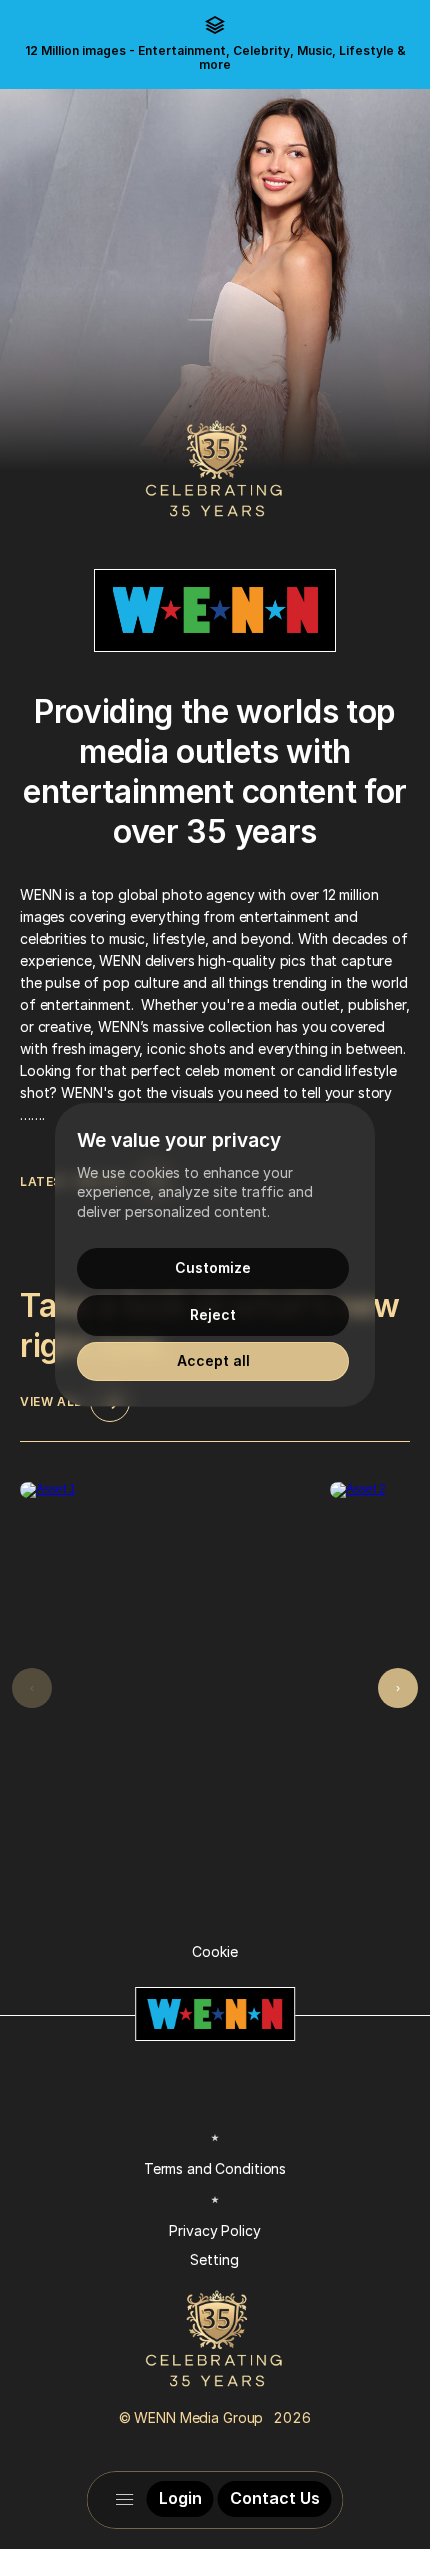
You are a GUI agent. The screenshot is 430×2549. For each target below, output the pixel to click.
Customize (213, 1267)
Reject (213, 1314)
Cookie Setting (214, 2105)
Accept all (213, 1360)
